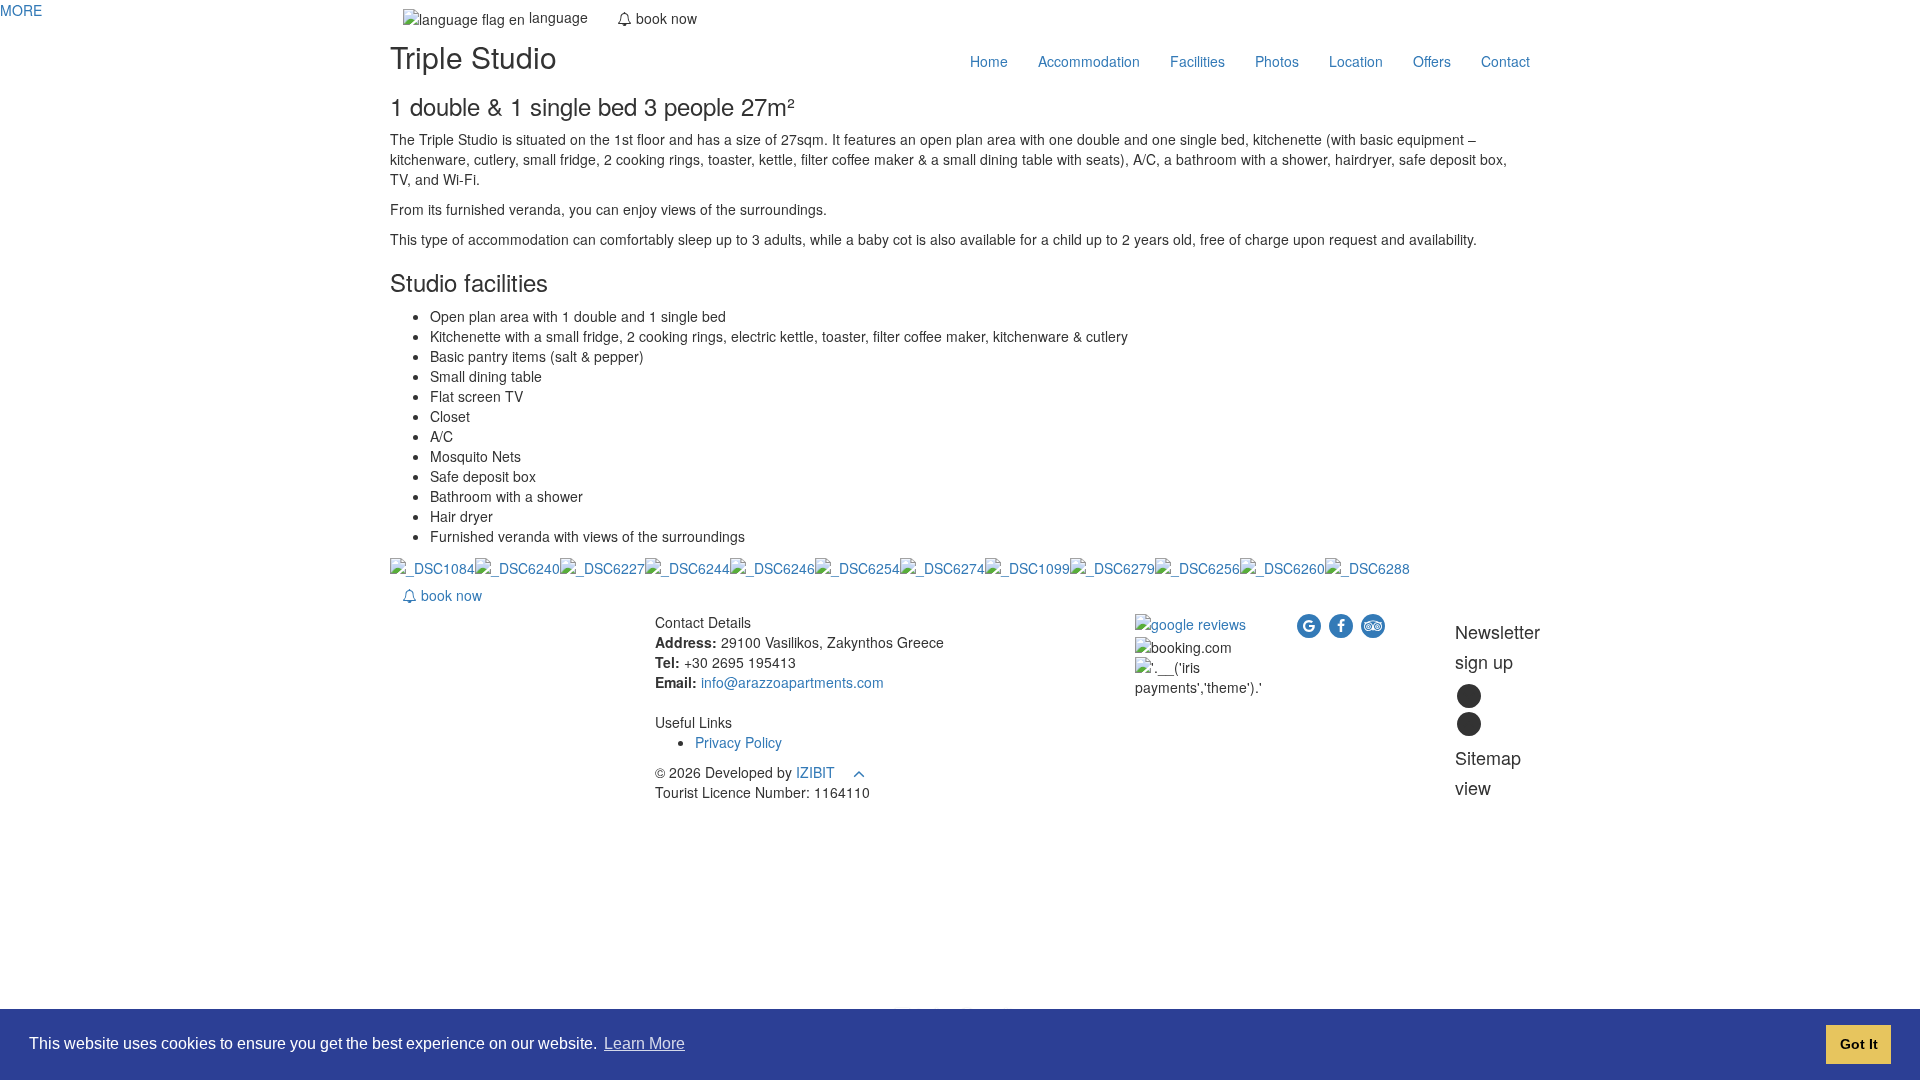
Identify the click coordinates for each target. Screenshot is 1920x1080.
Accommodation (1089, 61)
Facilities (1197, 61)
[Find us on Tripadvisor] (1373, 624)
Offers (1432, 61)
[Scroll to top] (859, 772)
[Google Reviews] (1190, 622)
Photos (1277, 61)
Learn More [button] (644, 1043)
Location (1356, 61)
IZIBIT (815, 772)
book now (449, 595)
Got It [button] (1859, 1044)
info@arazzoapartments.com (792, 682)
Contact (1505, 61)
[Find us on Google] (1311, 624)
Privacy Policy (738, 742)
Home (989, 61)
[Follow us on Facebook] (1343, 624)
